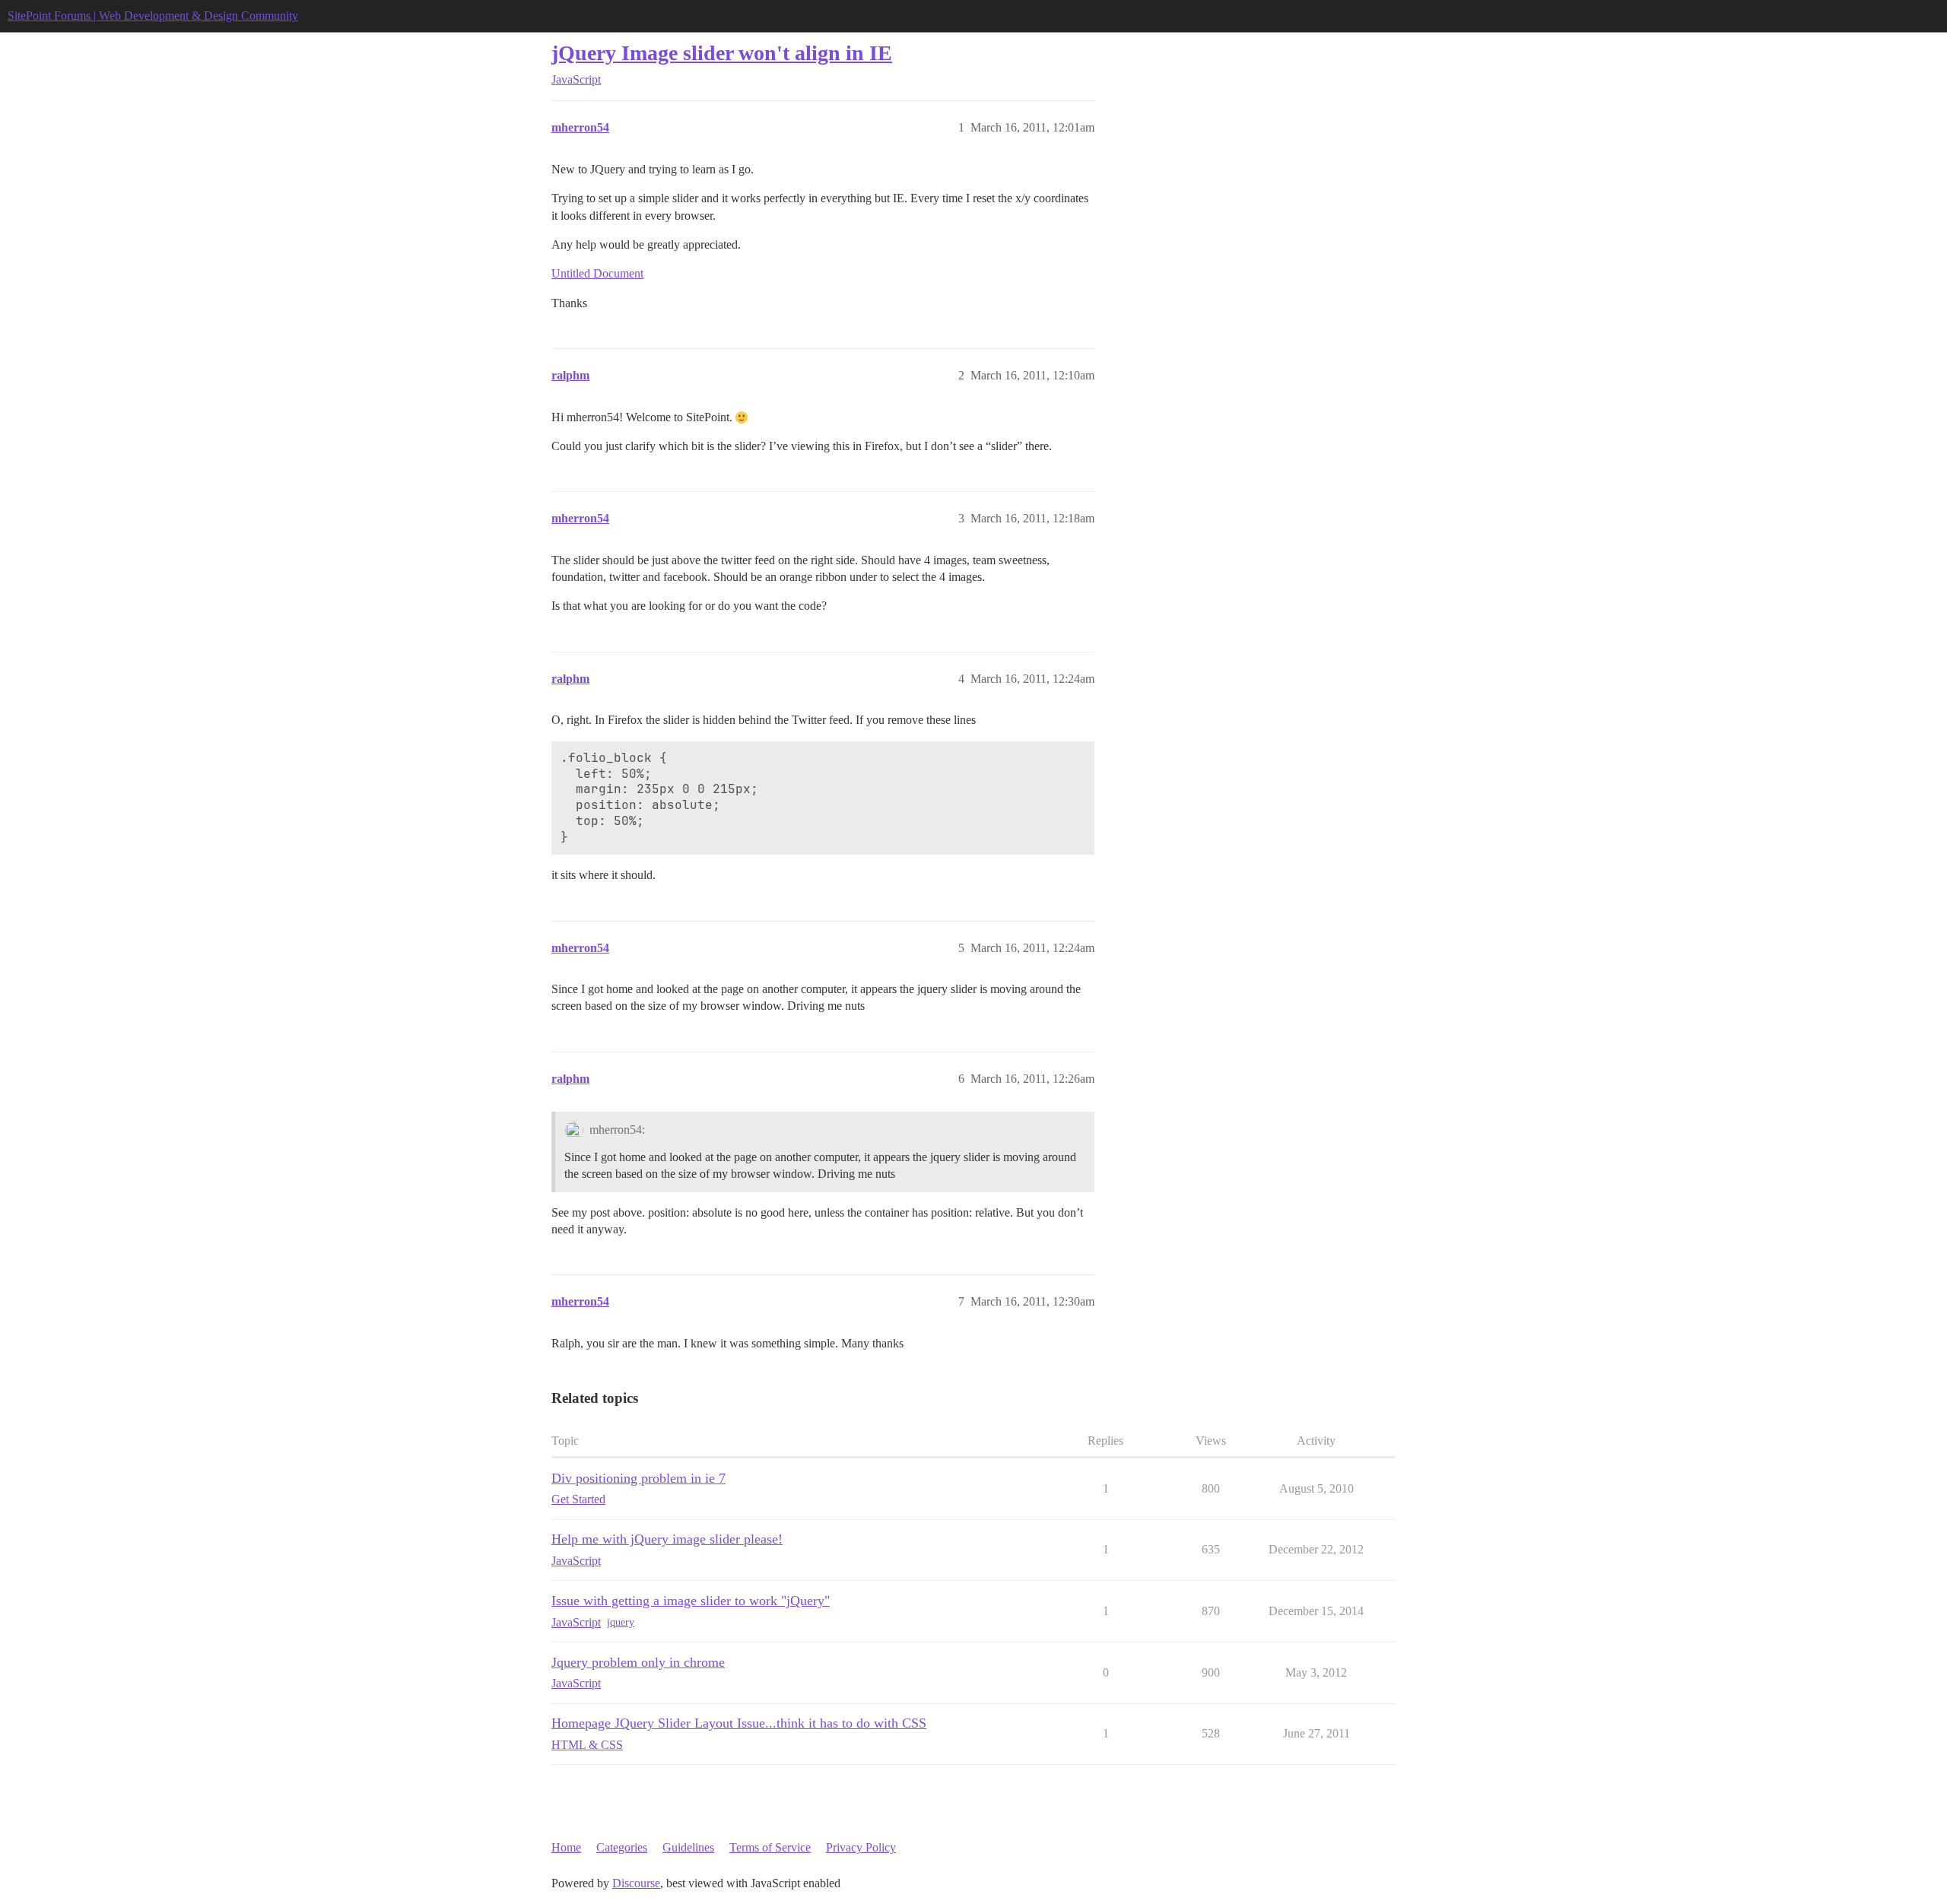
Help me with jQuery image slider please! (667, 1539)
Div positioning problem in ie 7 (638, 1478)
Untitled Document (597, 273)
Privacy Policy (861, 1847)
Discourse (636, 1883)
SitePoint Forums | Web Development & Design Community (153, 16)
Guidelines (688, 1847)
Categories (622, 1847)
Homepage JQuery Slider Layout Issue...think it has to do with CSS (739, 1723)
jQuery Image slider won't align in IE (722, 53)
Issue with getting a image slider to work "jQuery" (691, 1601)
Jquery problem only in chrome (638, 1662)
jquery (621, 1622)
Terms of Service (770, 1847)
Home (566, 1847)
